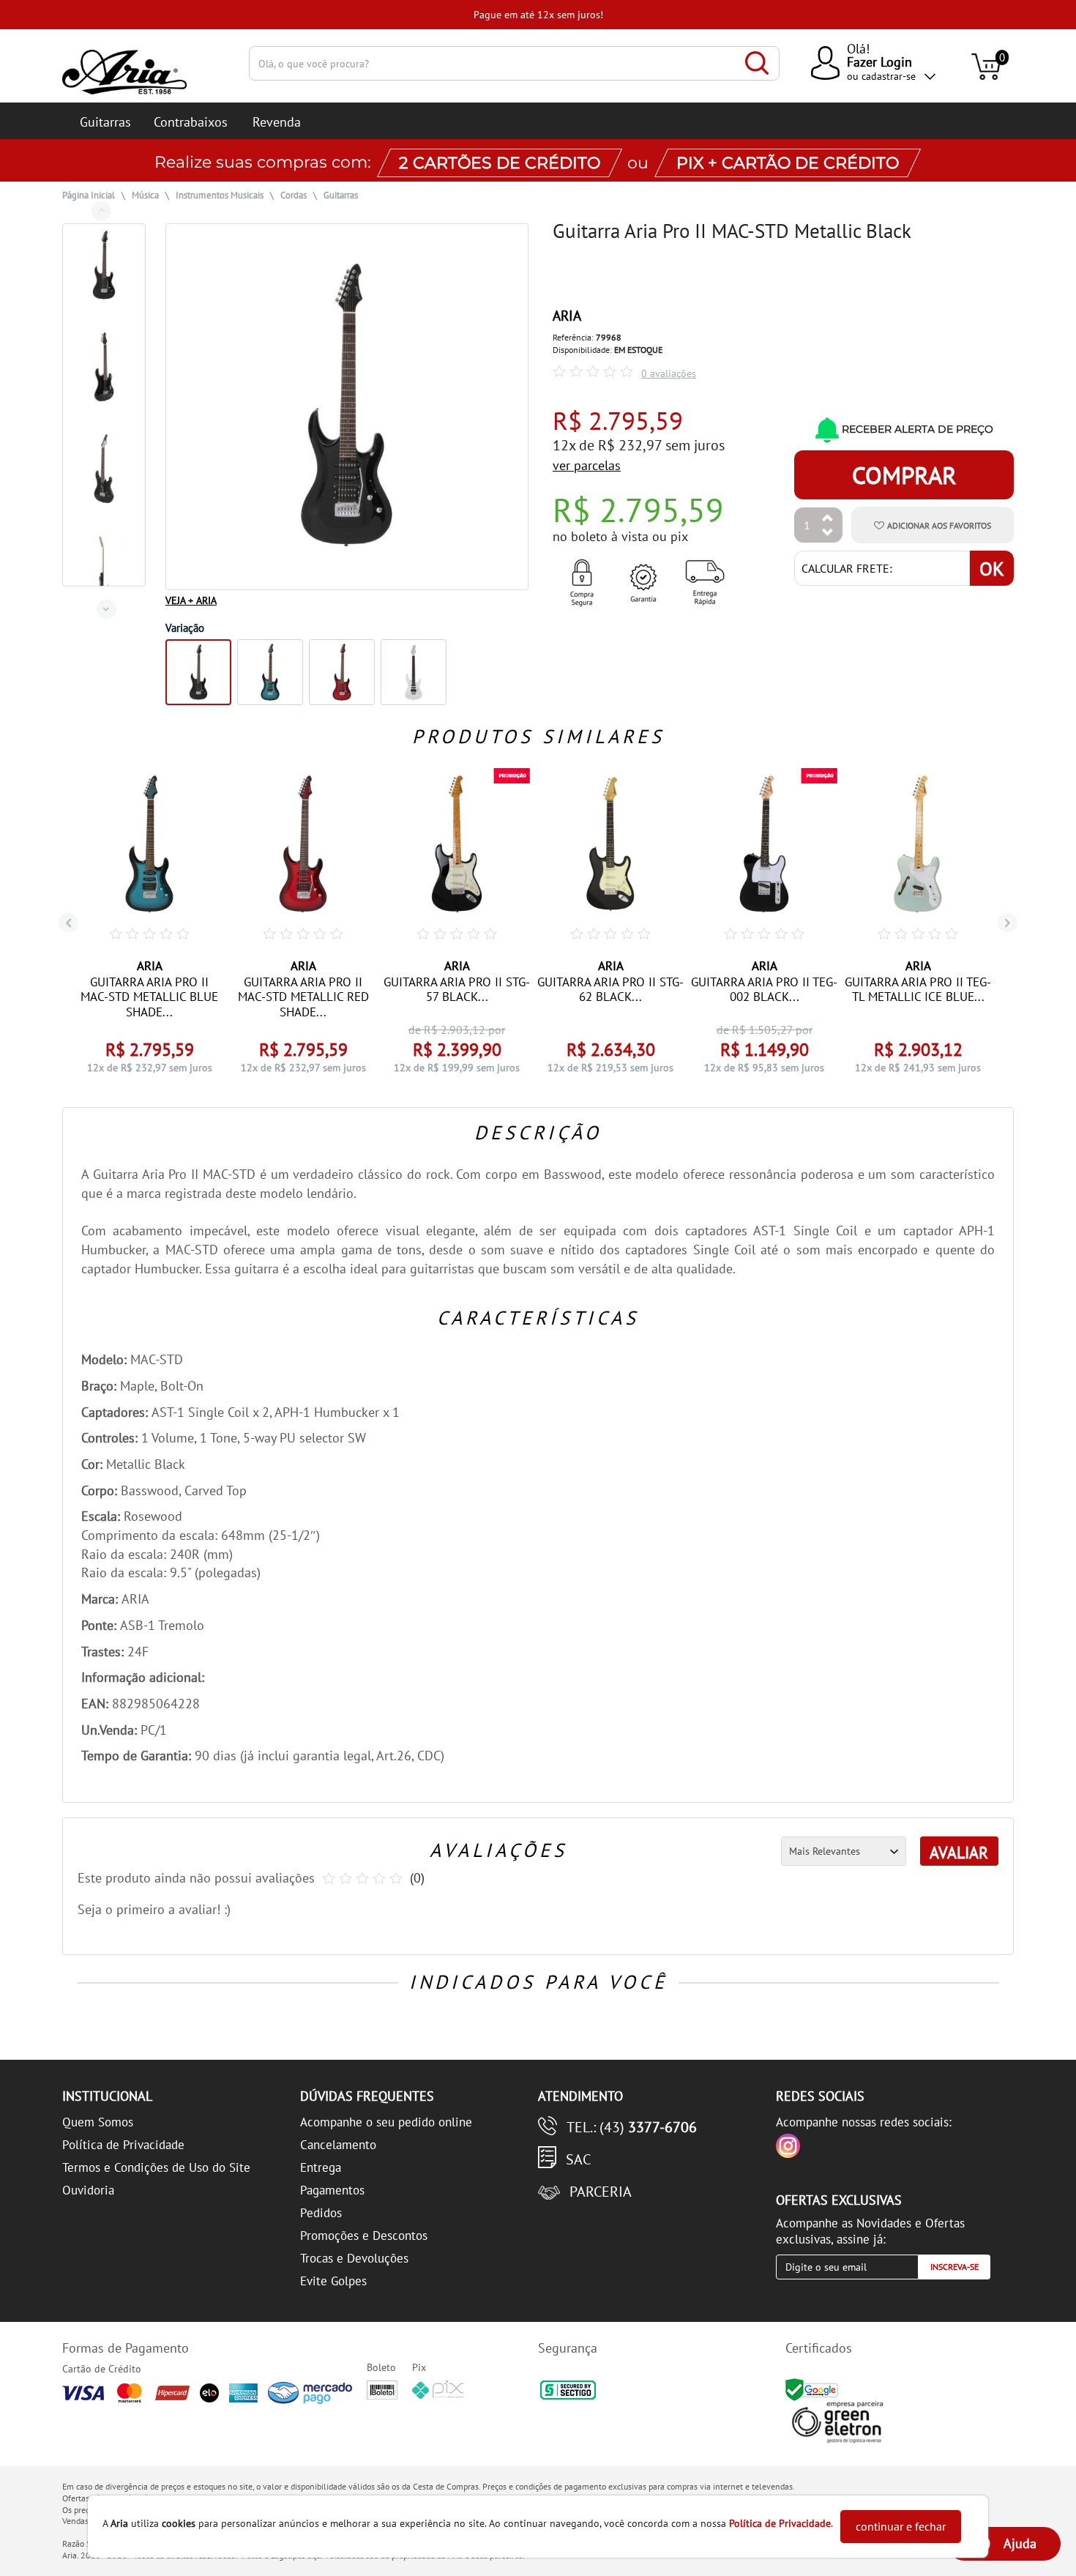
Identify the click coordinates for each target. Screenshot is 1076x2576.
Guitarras (105, 122)
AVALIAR (959, 1853)
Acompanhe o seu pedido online (386, 2122)
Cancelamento (338, 2145)
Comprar (904, 475)
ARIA (567, 316)
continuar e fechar (901, 2526)
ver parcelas (587, 465)
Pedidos (321, 2213)
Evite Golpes (333, 2281)
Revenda (277, 122)
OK (992, 569)
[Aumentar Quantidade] (828, 519)
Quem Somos (98, 2122)
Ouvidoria (88, 2190)
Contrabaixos (191, 122)
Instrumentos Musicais (220, 195)
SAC (578, 2159)
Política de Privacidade (123, 2145)
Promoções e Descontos (364, 2236)
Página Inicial (89, 195)
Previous (101, 211)
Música (145, 195)
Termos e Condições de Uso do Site (156, 2167)
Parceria (601, 2192)
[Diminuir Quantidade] (828, 533)
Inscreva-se (954, 2267)
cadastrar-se (889, 76)
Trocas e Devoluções (354, 2258)
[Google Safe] (814, 2389)
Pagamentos (332, 2190)
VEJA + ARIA (191, 600)
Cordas (294, 195)
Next (107, 609)
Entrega (321, 2167)
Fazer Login (879, 62)
